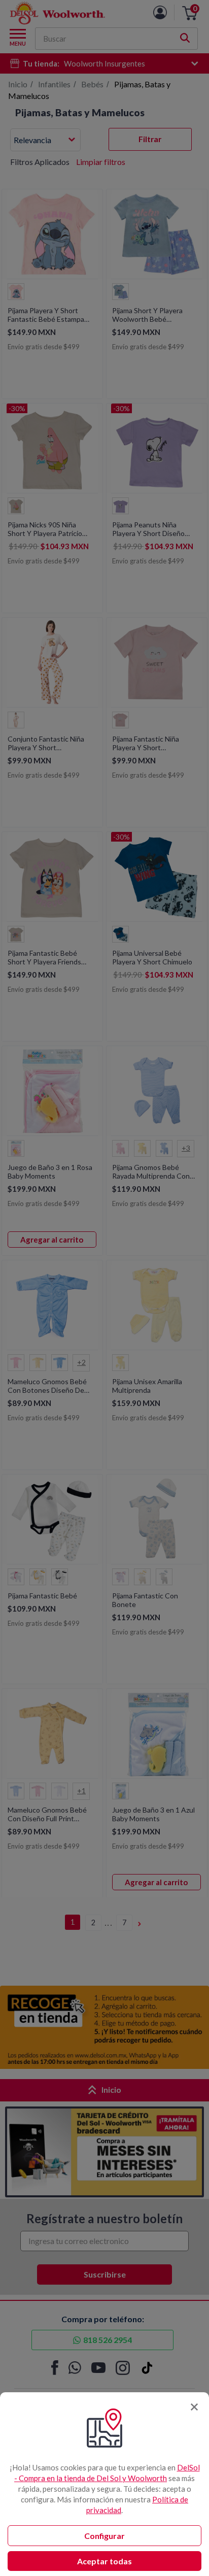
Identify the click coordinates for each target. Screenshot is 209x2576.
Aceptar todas (104, 2561)
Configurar (104, 2536)
